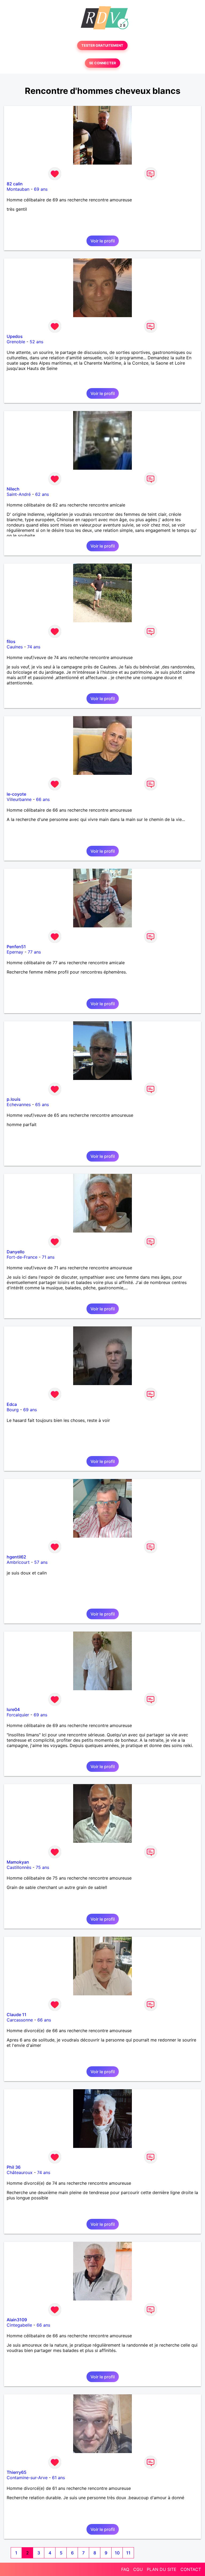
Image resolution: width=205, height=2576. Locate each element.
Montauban (18, 189)
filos (11, 641)
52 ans (36, 342)
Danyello (16, 1252)
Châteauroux (20, 2172)
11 (128, 2553)
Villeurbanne (19, 799)
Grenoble (16, 342)
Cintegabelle (19, 2325)
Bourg (13, 1410)
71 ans (48, 1257)
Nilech (13, 489)
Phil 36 (14, 2167)
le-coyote (16, 794)
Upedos (15, 336)
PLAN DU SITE (162, 2569)
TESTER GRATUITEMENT (102, 45)
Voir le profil (103, 241)
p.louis (14, 1099)
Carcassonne (20, 2020)
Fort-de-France (22, 1257)
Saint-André (19, 494)
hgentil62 (16, 1557)
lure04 (13, 1709)
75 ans (42, 1867)
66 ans (43, 799)
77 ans (34, 952)
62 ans (42, 494)
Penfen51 (16, 947)
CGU (138, 2569)
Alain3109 (17, 2320)
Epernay (15, 952)
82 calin (15, 184)
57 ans (41, 1562)
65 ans (42, 1104)
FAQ (125, 2569)
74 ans (34, 647)
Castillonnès (19, 1867)
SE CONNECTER (102, 63)
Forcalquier (18, 1715)
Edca (12, 1404)
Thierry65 (17, 2472)
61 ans (58, 2478)
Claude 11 (17, 2015)
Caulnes (15, 647)
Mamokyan (18, 1862)
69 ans (41, 189)
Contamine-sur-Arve (27, 2478)
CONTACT (191, 2569)
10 (117, 2553)
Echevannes (19, 1104)
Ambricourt (18, 1562)
